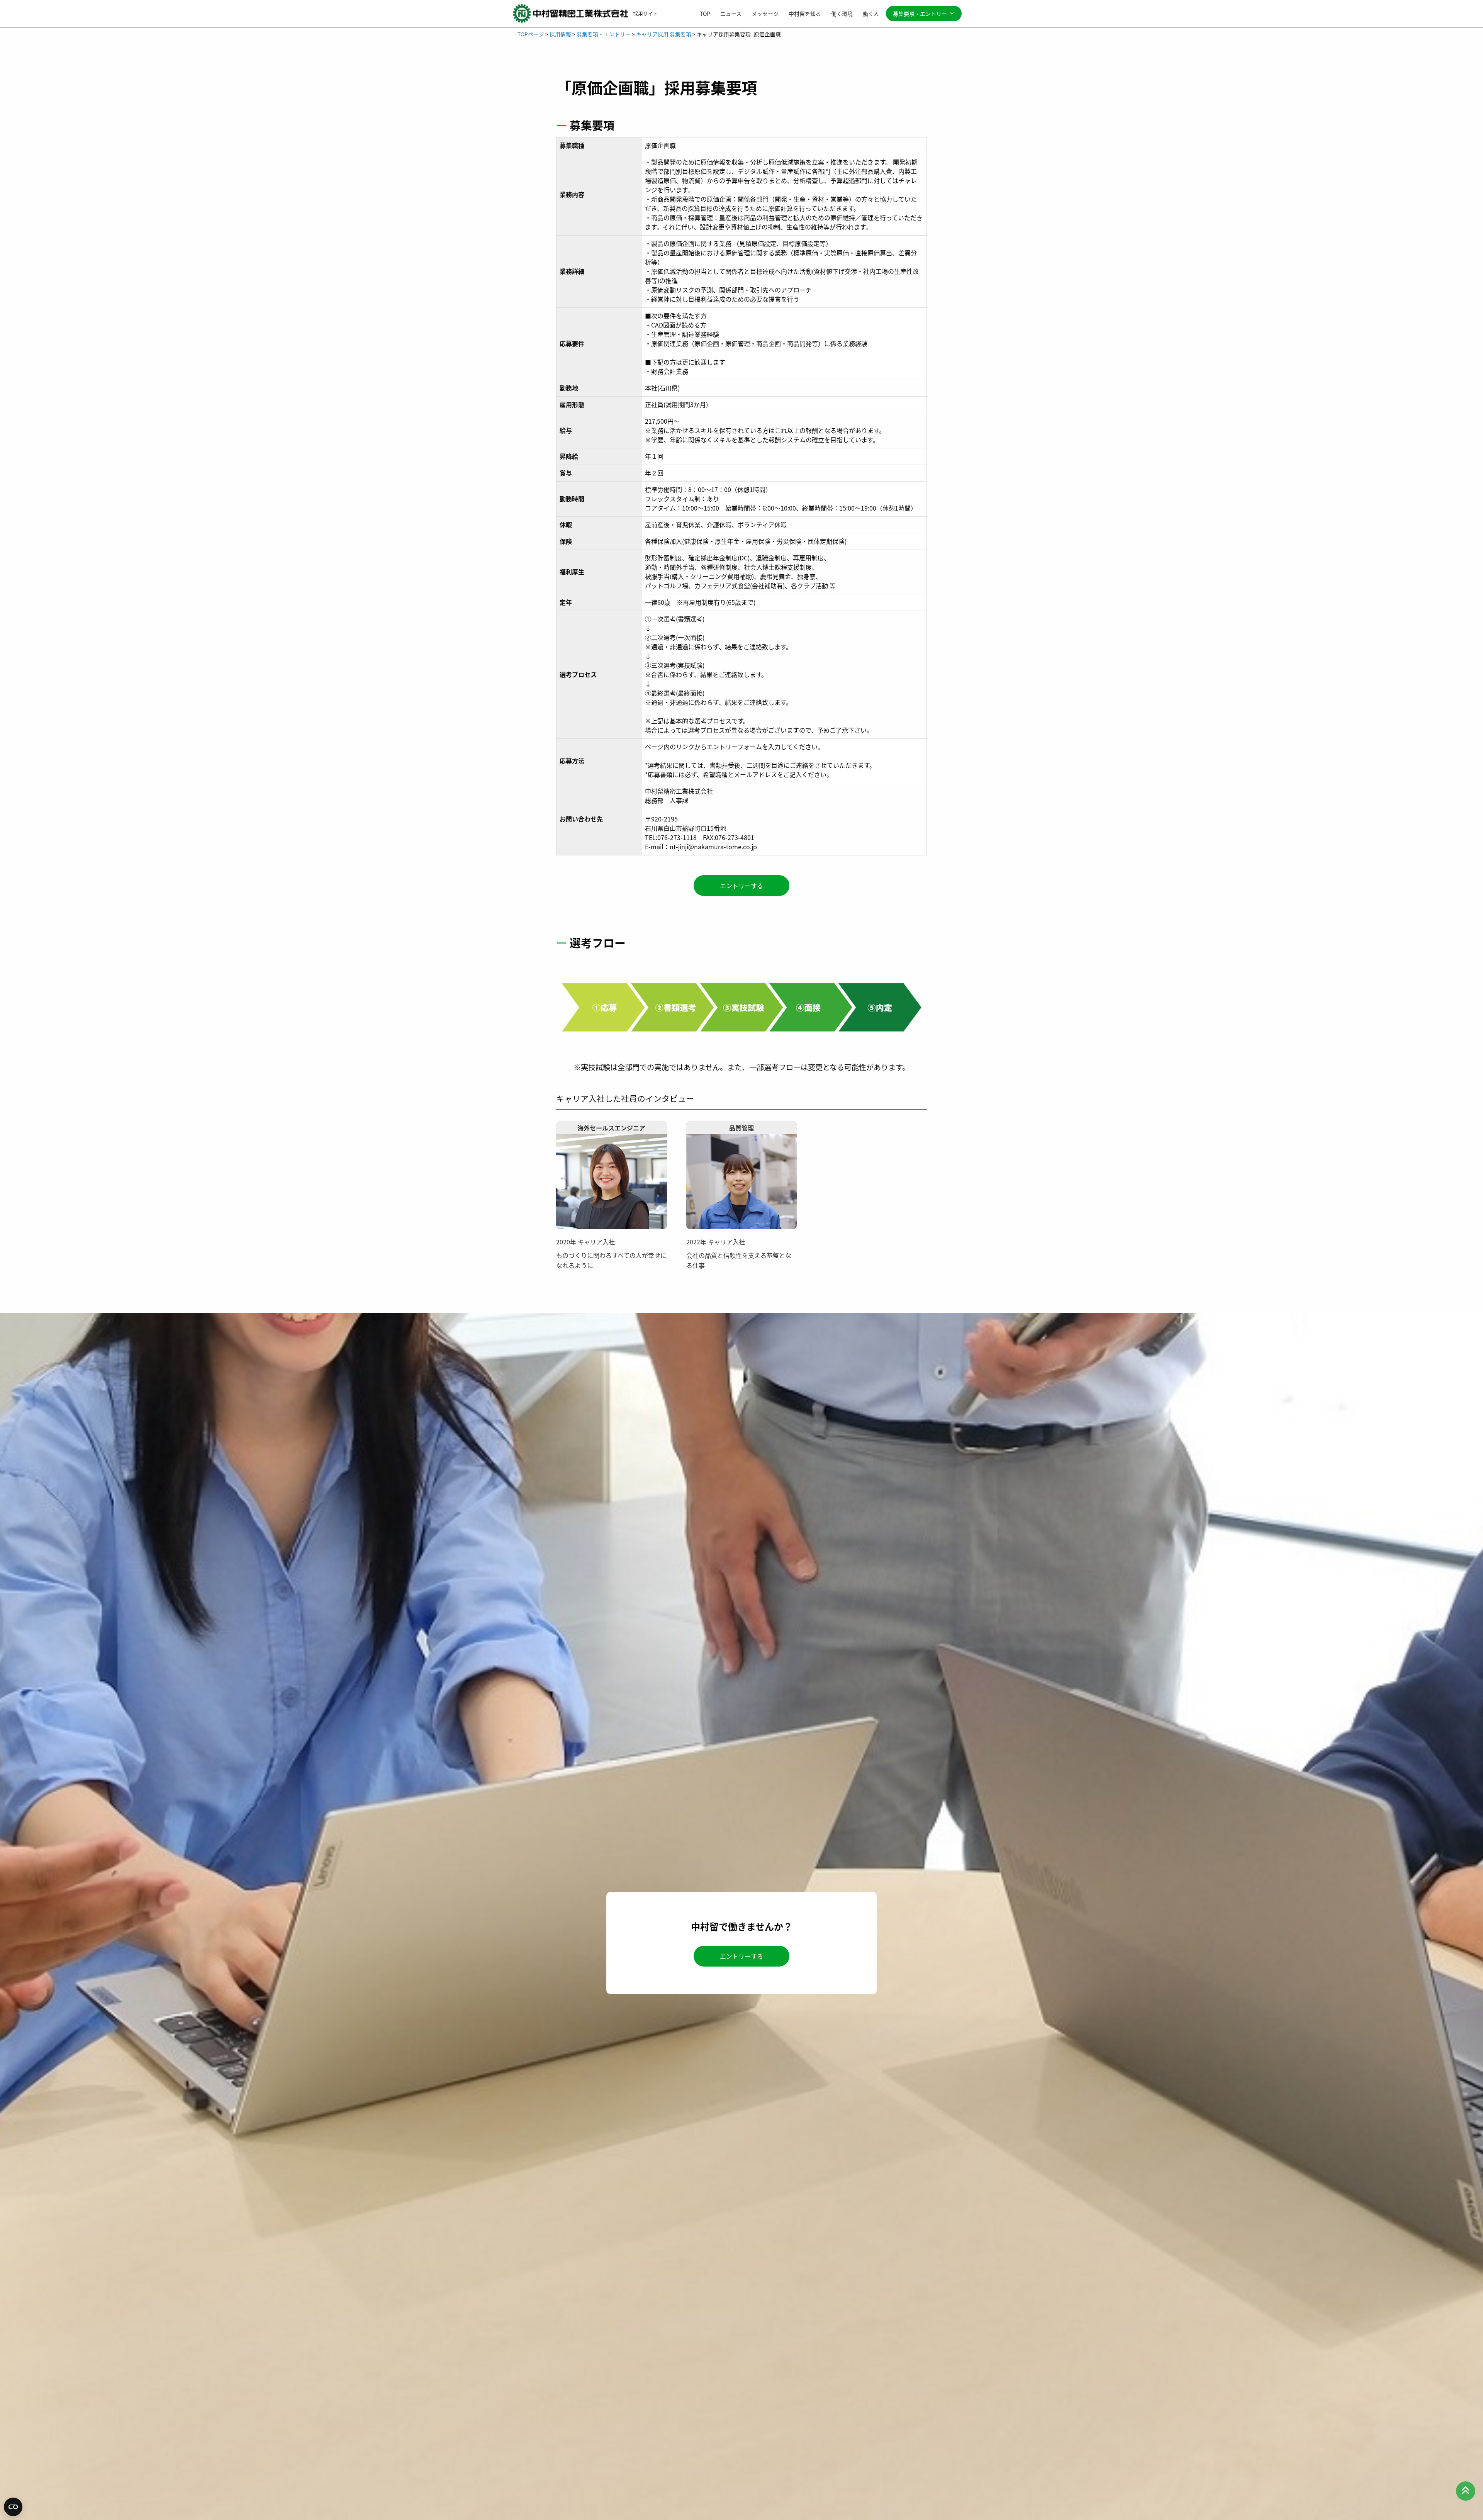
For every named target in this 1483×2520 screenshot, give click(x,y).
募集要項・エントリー (920, 14)
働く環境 (842, 14)
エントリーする (741, 886)
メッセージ (765, 14)
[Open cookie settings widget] (13, 2507)
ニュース (731, 14)
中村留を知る (805, 14)
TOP (705, 14)
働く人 (871, 14)
